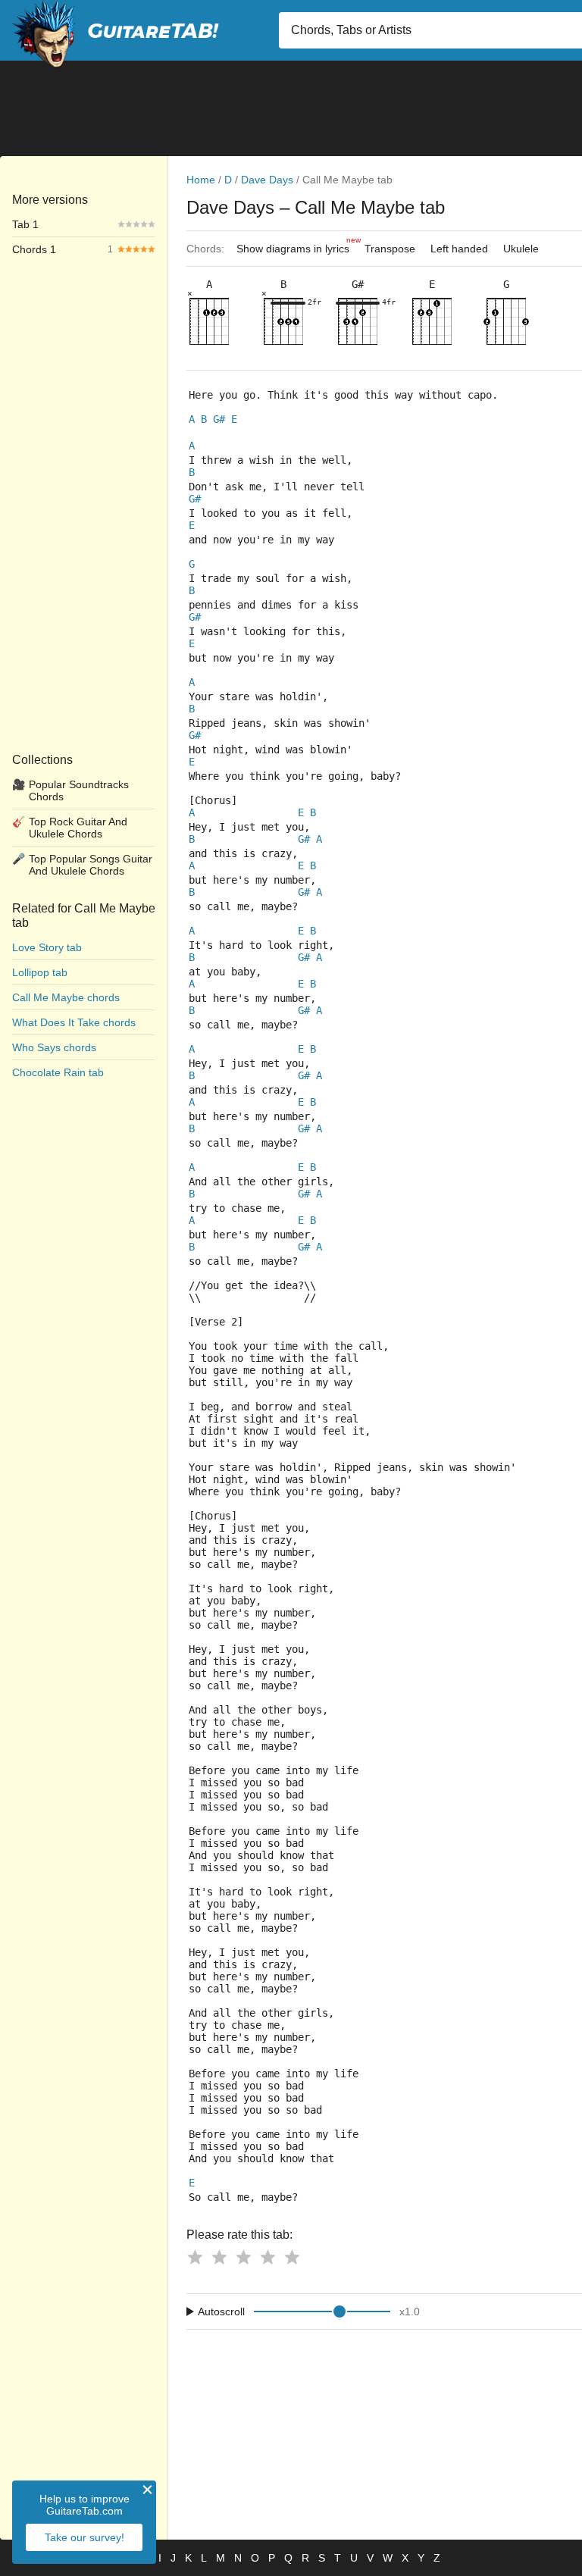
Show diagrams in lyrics (297, 245)
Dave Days (267, 180)
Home (201, 180)
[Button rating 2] (219, 2257)
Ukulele (521, 249)
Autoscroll (221, 2312)
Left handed (459, 249)
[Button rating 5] (292, 2257)
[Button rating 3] (243, 2257)
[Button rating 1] (195, 2257)
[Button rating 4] (268, 2257)
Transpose (390, 249)
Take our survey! (84, 2537)
